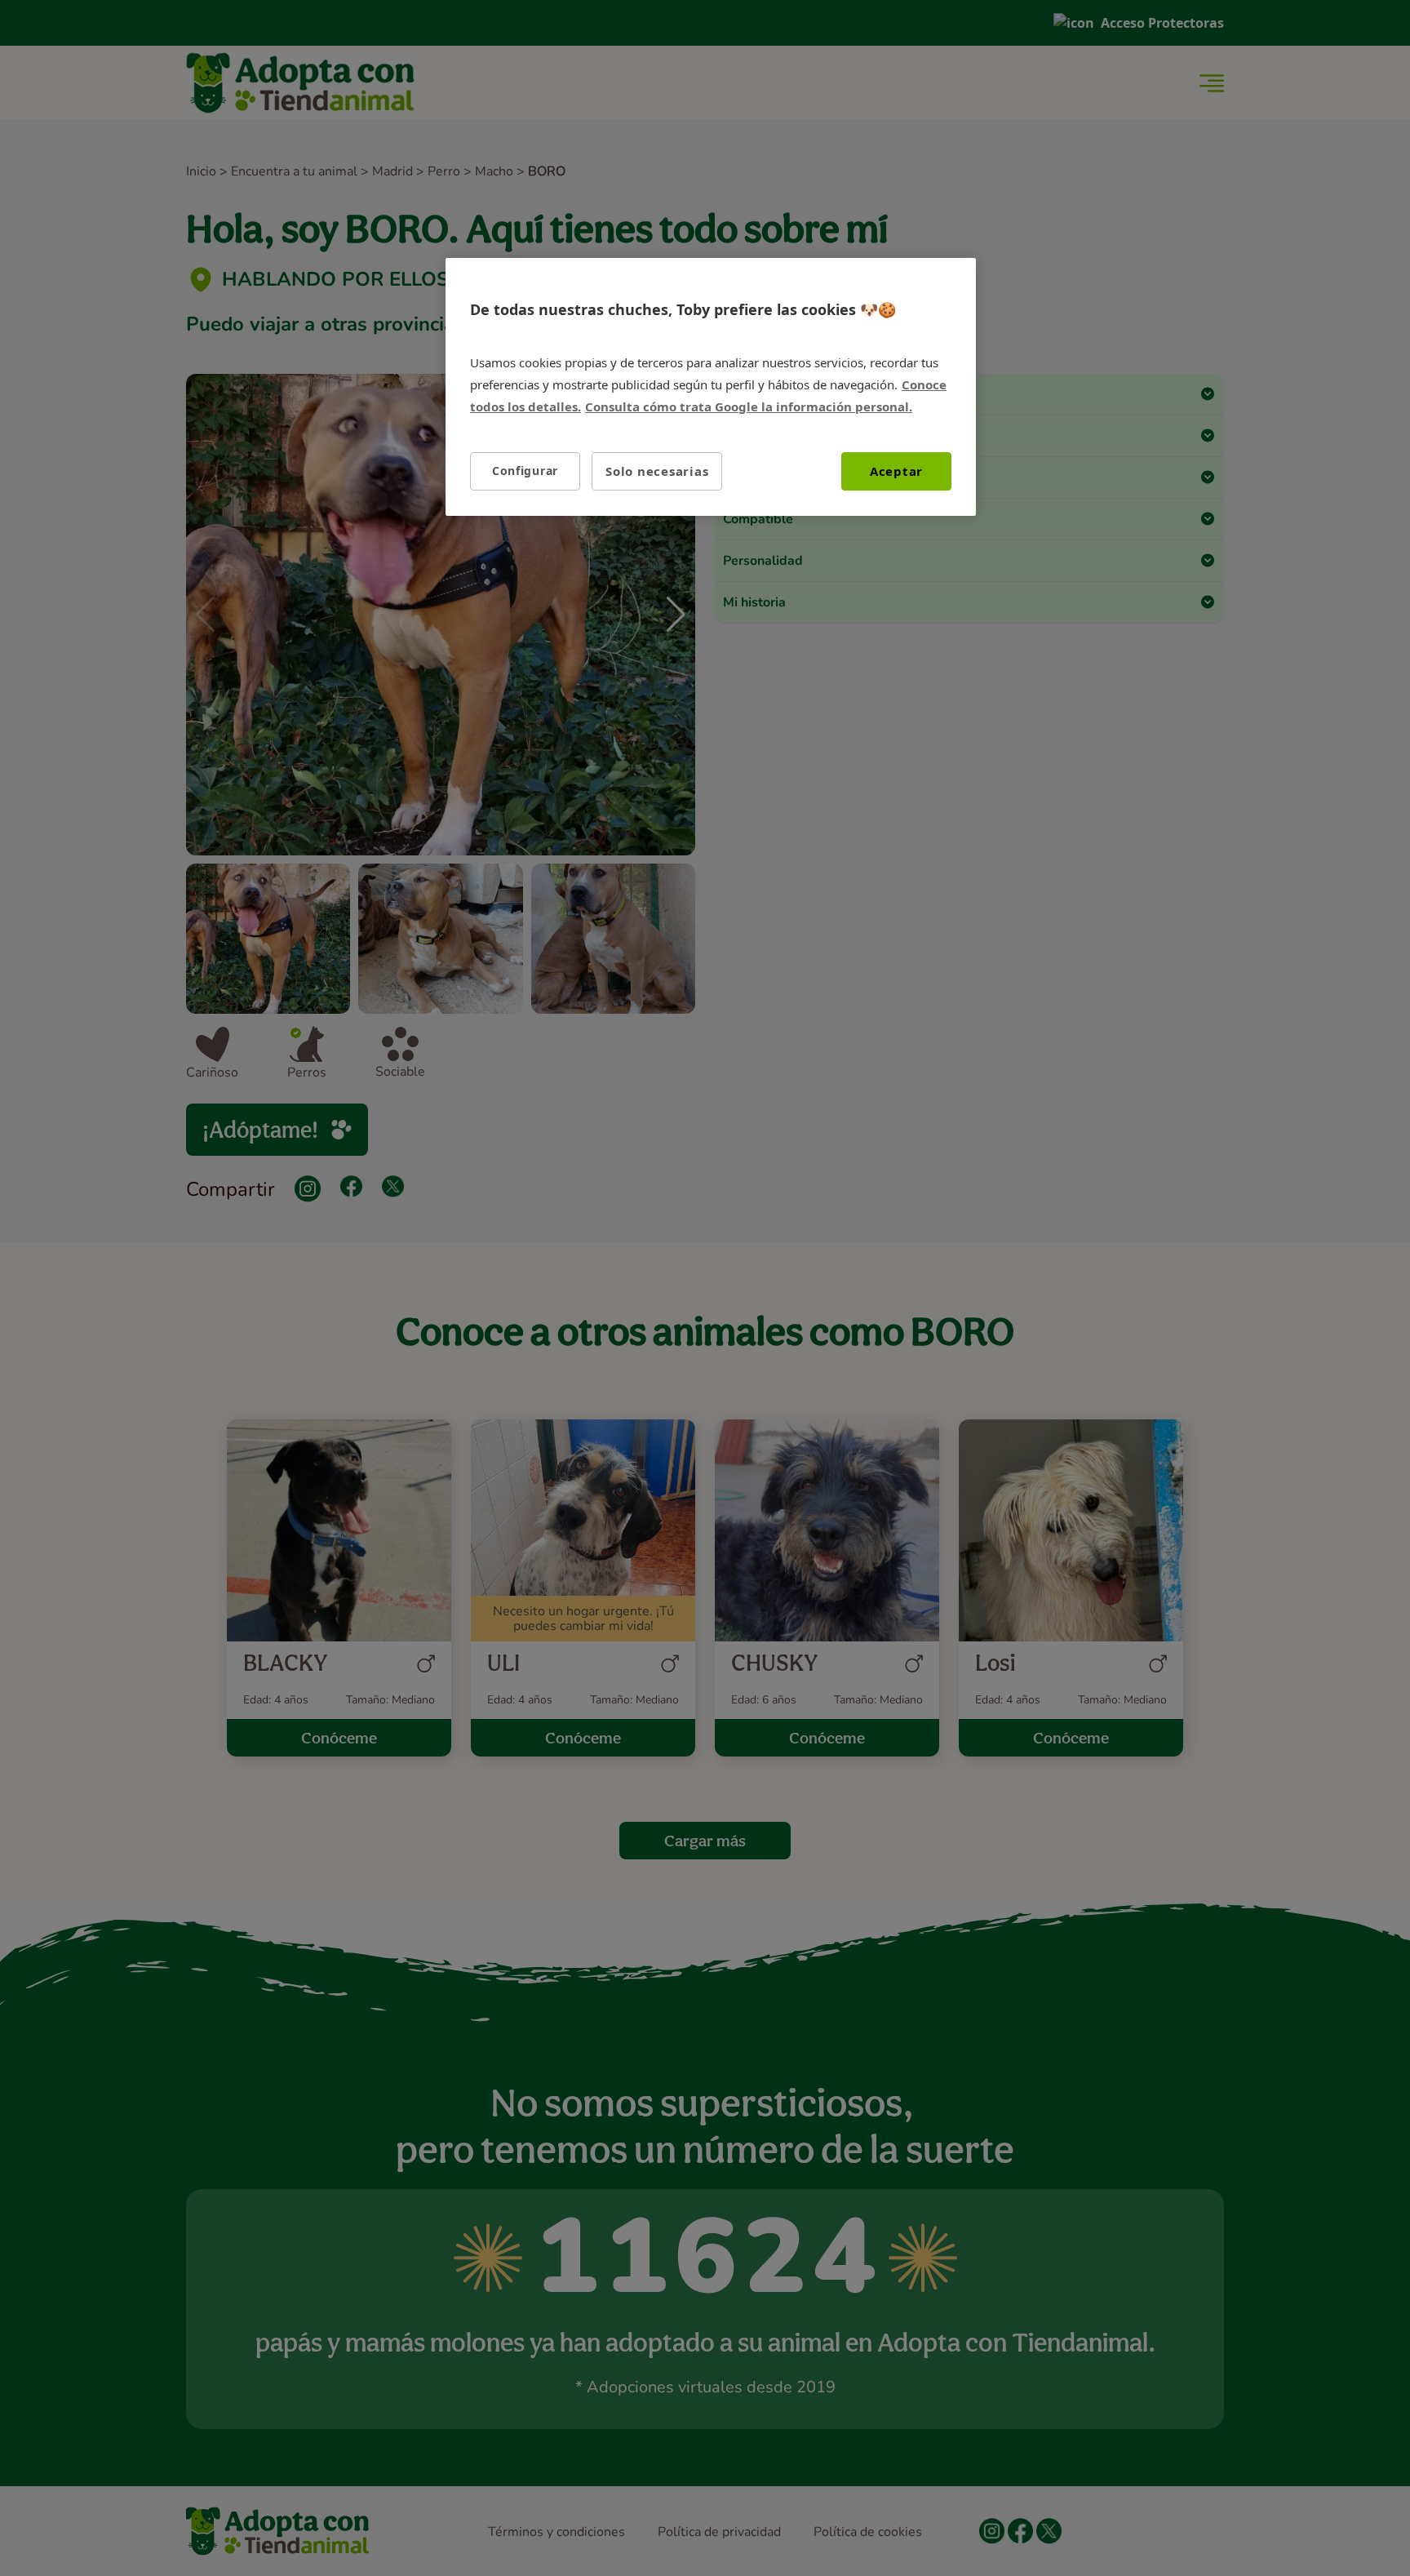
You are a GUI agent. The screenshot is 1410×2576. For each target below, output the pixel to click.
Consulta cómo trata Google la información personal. (749, 406)
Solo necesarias (657, 471)
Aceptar (896, 471)
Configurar (525, 471)
